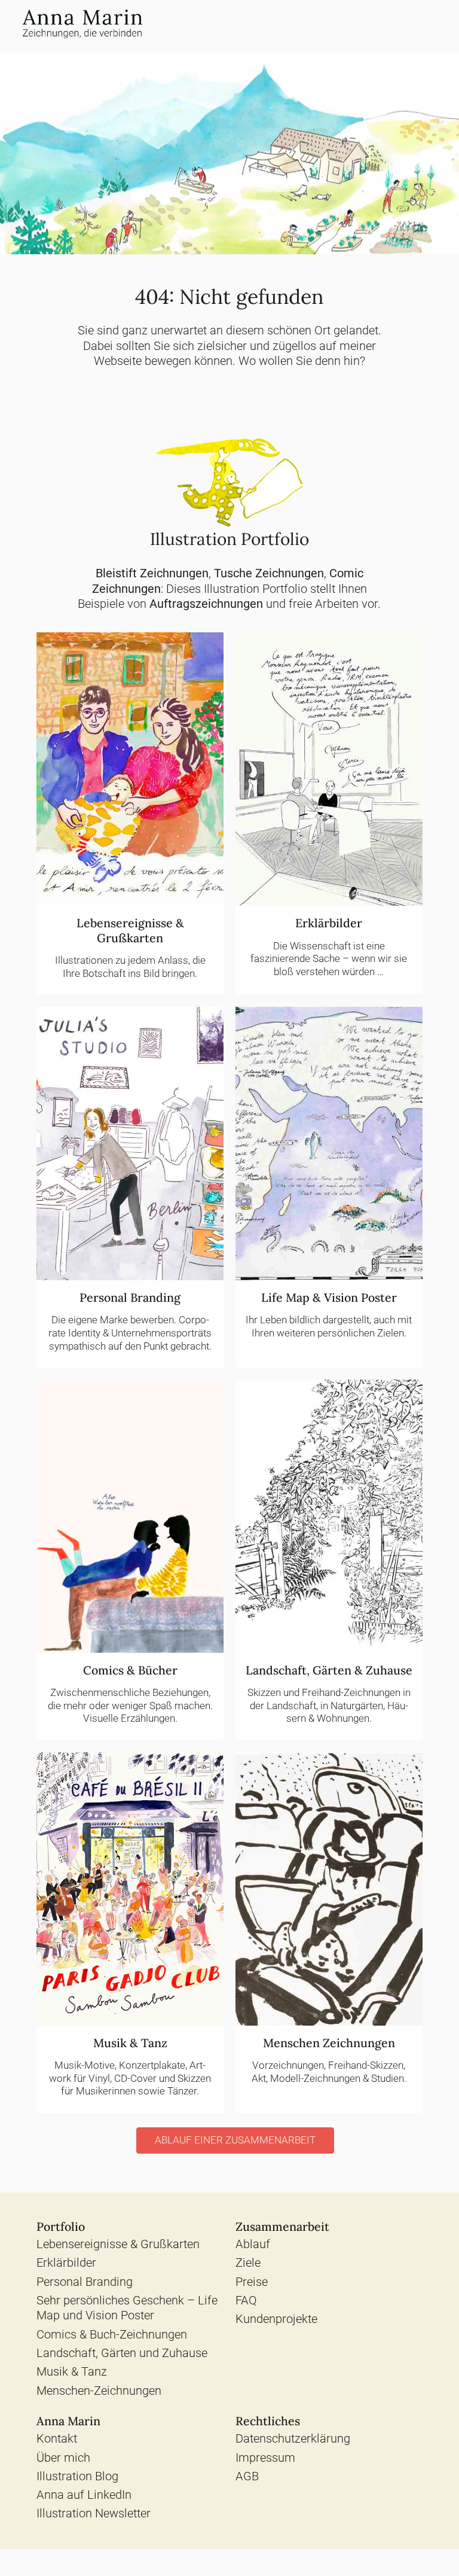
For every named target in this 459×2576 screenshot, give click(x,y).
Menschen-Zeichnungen (99, 2391)
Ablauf (253, 2244)
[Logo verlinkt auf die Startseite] (82, 26)
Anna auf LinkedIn (84, 2495)
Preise (252, 2282)
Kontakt (57, 2439)
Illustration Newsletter (94, 2513)
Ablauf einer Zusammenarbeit (235, 2140)
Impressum (265, 2458)
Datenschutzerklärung (293, 2439)
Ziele (248, 2263)
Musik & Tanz (72, 2372)
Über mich (63, 2458)
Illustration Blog (77, 2476)
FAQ (246, 2301)
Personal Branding (85, 2282)
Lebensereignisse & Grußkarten (118, 2244)
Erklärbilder (66, 2263)
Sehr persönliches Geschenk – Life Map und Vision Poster (127, 2308)
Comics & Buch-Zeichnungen (112, 2335)
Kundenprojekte (276, 2319)
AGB (247, 2476)
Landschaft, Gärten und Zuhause (122, 2353)
